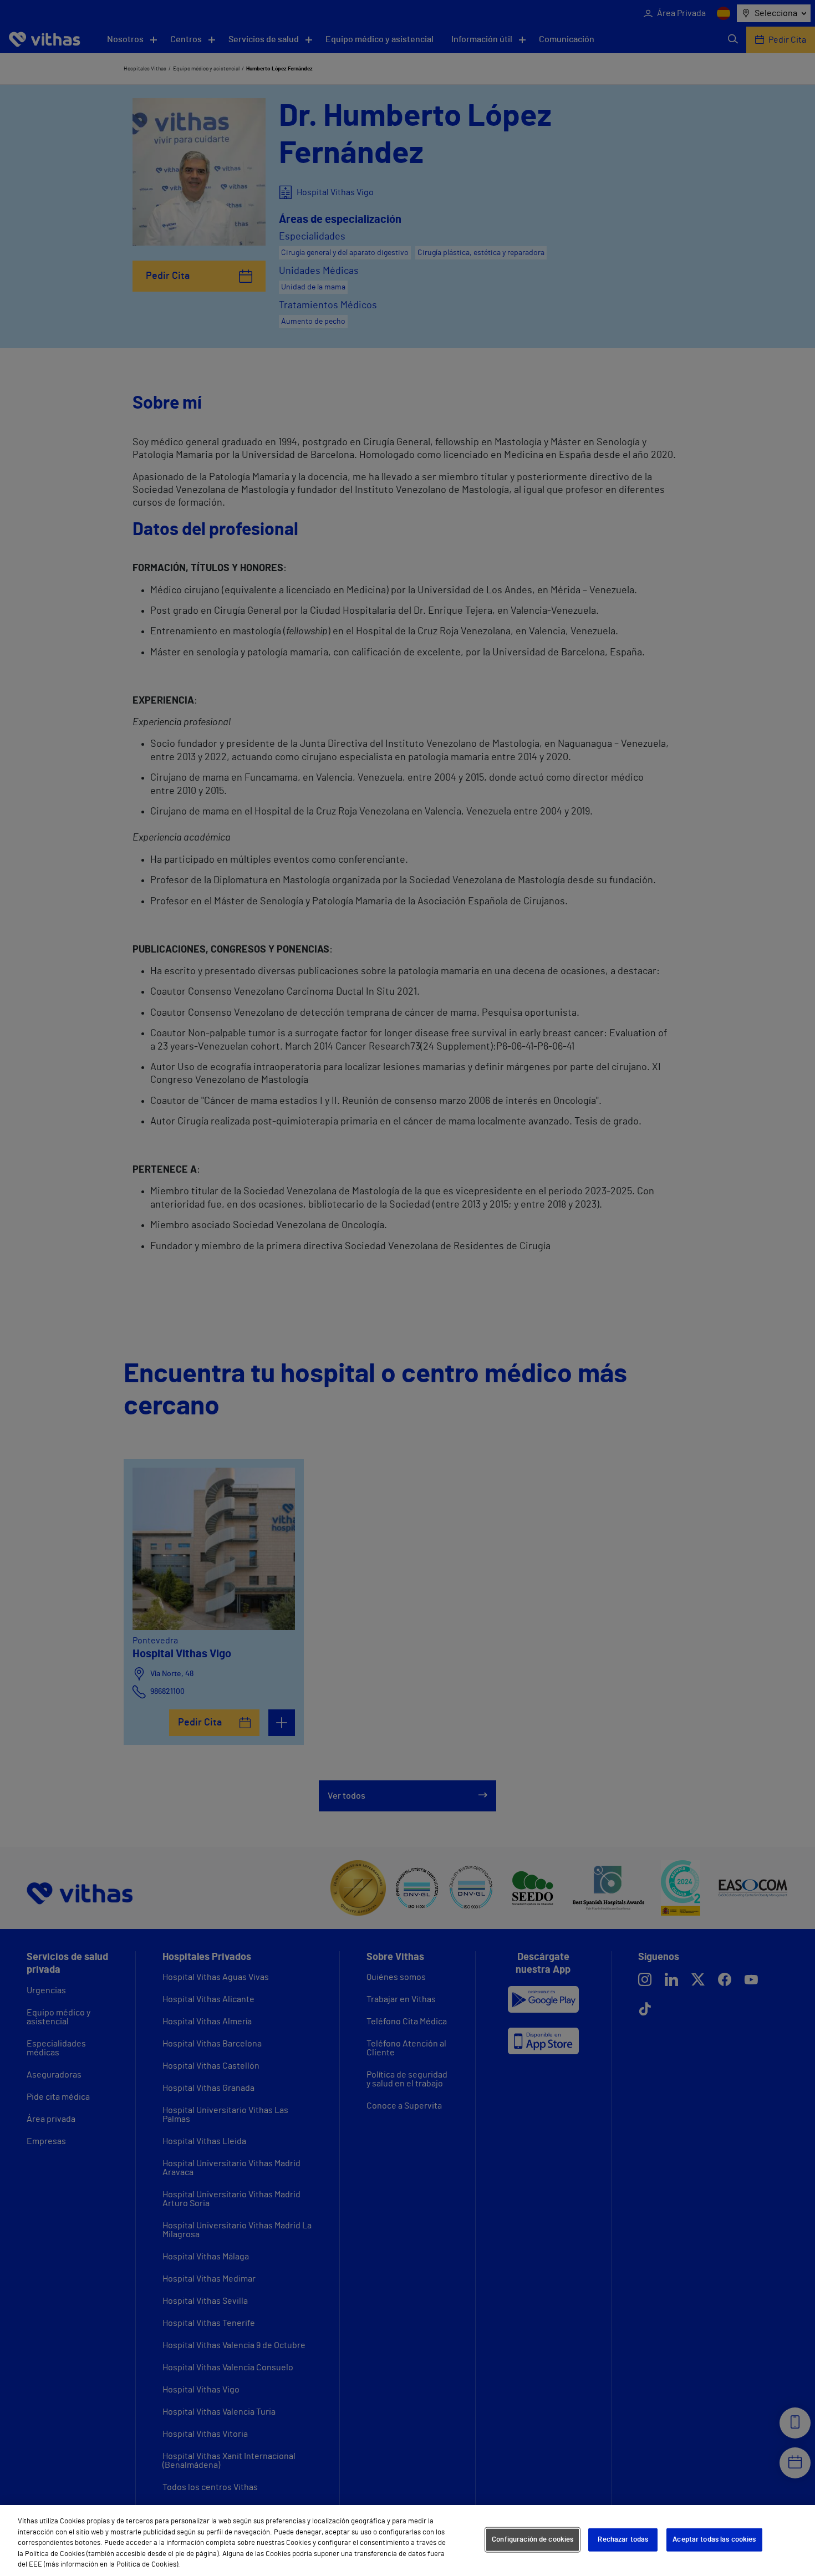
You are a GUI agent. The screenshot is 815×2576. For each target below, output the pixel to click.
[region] (407, 2541)
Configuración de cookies (533, 2540)
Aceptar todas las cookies (714, 2540)
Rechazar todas (623, 2540)
